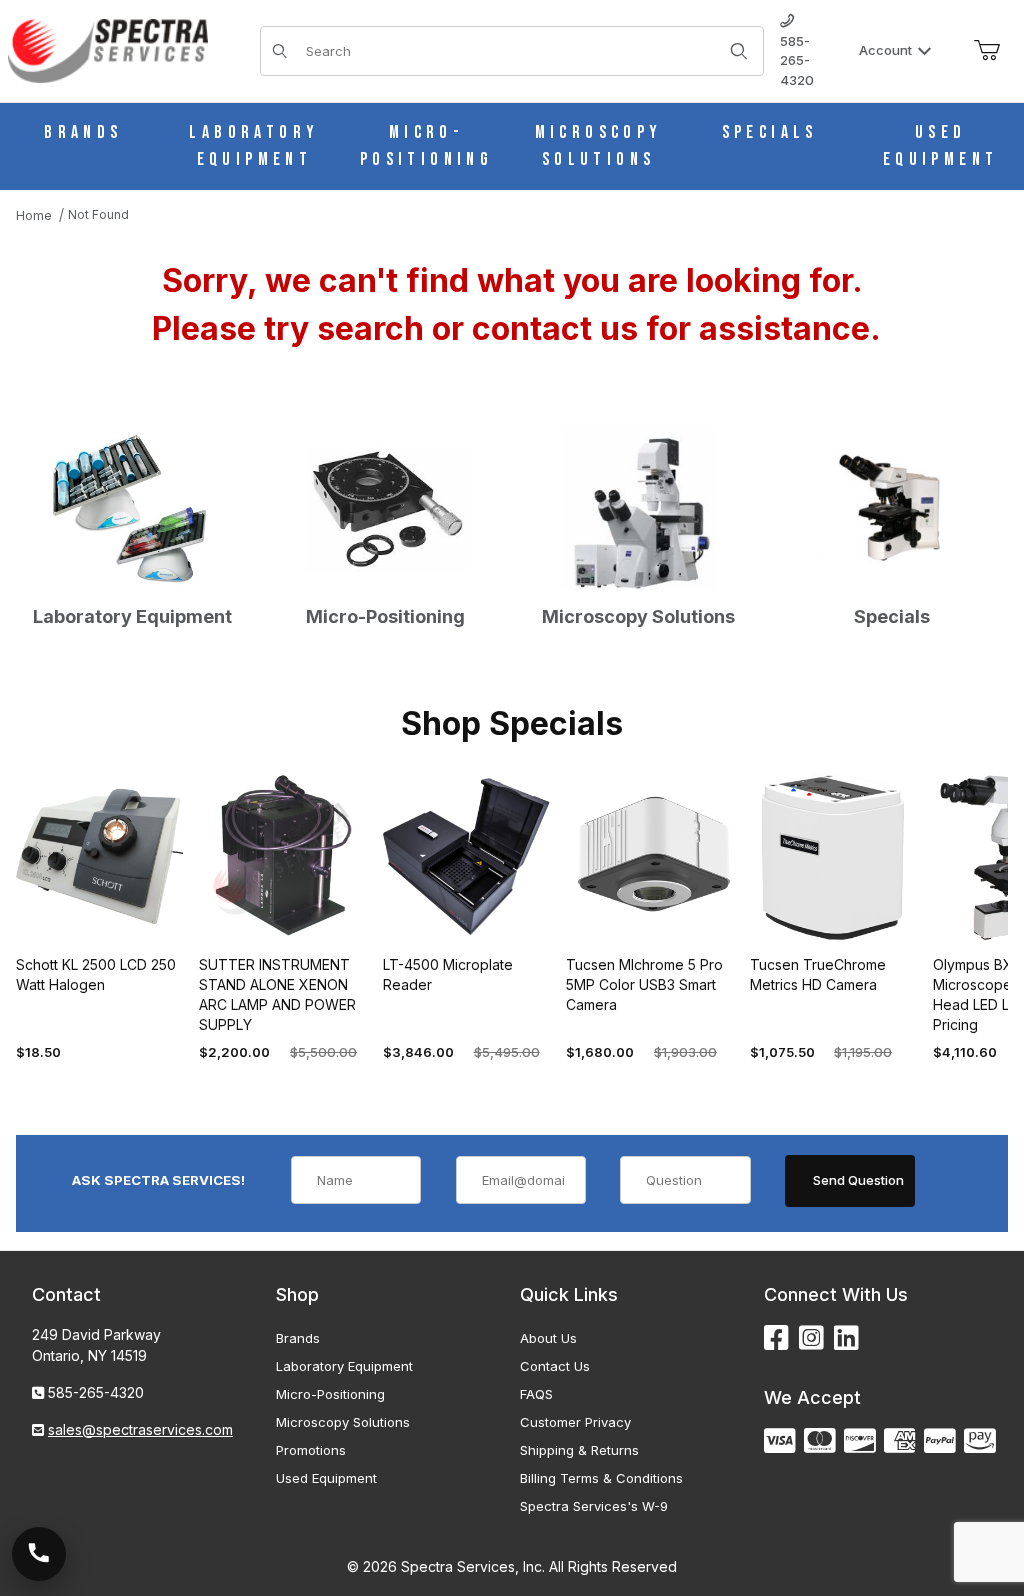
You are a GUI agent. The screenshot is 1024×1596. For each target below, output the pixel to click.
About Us (548, 1338)
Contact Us (555, 1366)
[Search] (739, 51)
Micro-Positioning (330, 1394)
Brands (298, 1338)
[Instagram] (811, 1338)
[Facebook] (776, 1338)
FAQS (536, 1394)
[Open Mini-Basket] (987, 51)
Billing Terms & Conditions (601, 1478)
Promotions (311, 1450)
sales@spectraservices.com (140, 1429)
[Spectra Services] (108, 49)
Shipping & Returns (579, 1450)
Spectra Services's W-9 (594, 1506)
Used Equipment (326, 1478)
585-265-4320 (797, 60)
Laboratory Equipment (344, 1366)
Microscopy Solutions (343, 1422)
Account (885, 50)
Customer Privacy (575, 1422)
